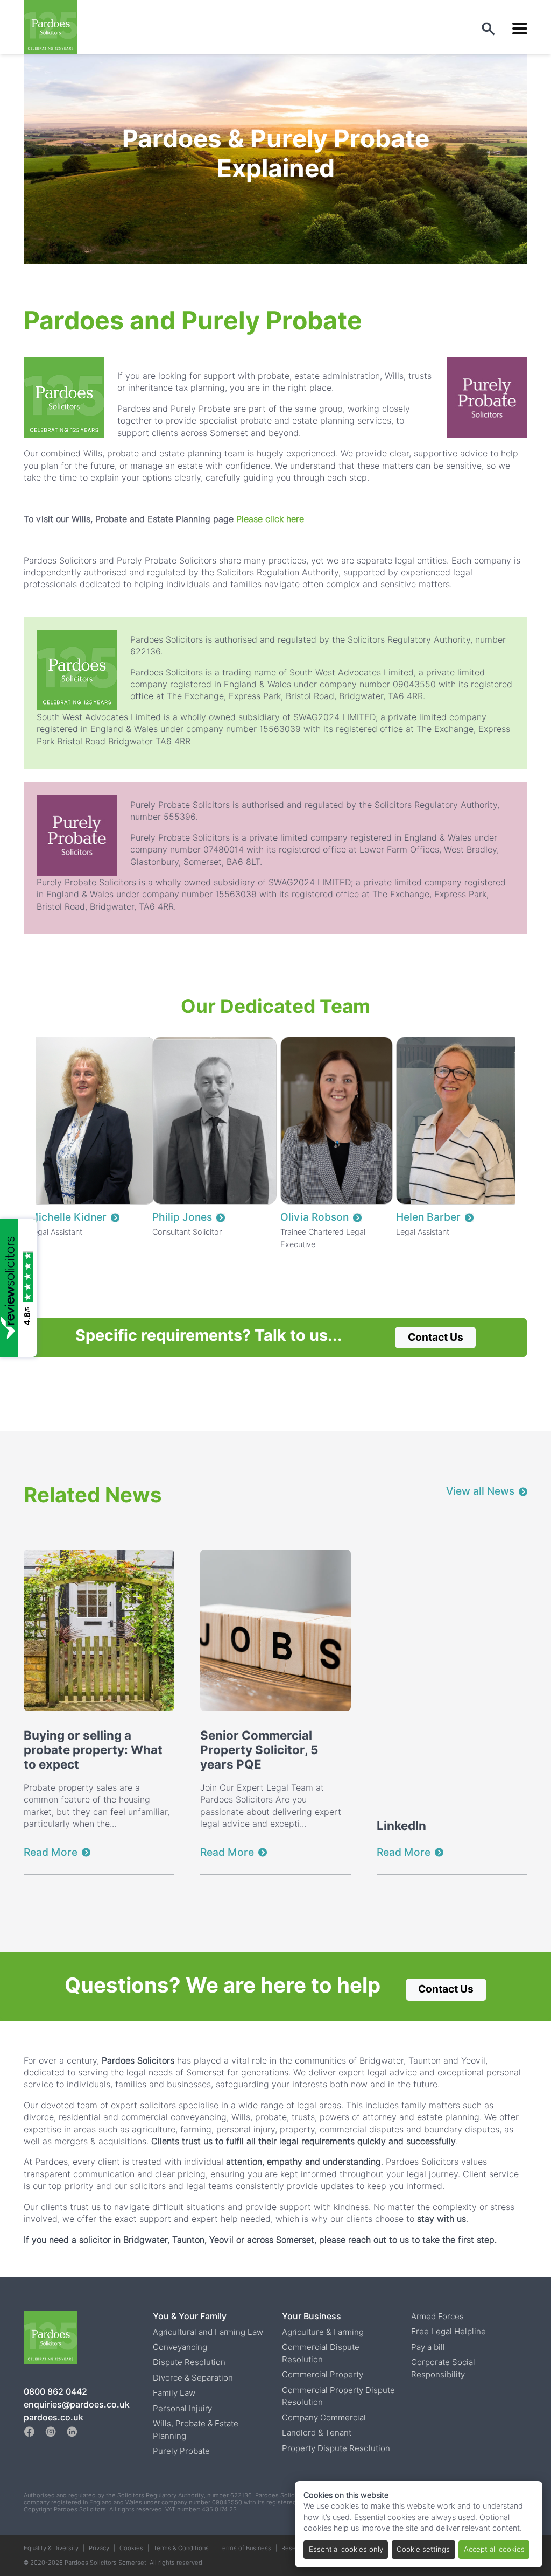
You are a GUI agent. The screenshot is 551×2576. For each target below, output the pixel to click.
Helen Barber (428, 1217)
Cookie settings (423, 2549)
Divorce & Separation (193, 2378)
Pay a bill (428, 2347)
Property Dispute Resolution (336, 2448)
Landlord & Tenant (317, 2433)
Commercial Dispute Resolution (321, 2353)
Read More (51, 1852)
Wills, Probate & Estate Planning (196, 2430)
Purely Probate (181, 2451)
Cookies (131, 2548)
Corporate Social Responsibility (443, 2368)
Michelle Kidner (68, 1217)
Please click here (270, 519)
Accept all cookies (494, 2549)
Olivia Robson (315, 1217)
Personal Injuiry (182, 2408)
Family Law (174, 2393)
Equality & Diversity (51, 2548)
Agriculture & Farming (323, 2332)
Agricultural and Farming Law (208, 2332)
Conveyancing (180, 2347)
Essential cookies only (346, 2549)
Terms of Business (245, 2548)
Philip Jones (182, 1217)
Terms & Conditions (181, 2548)
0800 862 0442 (55, 2392)
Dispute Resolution (189, 2362)
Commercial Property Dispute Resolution (338, 2396)
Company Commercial (324, 2417)
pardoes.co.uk (54, 2417)
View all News (480, 1491)
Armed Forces (437, 2316)
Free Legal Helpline (448, 2331)
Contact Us (436, 1337)
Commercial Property (323, 2374)
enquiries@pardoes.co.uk (77, 2405)
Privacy (99, 2548)
